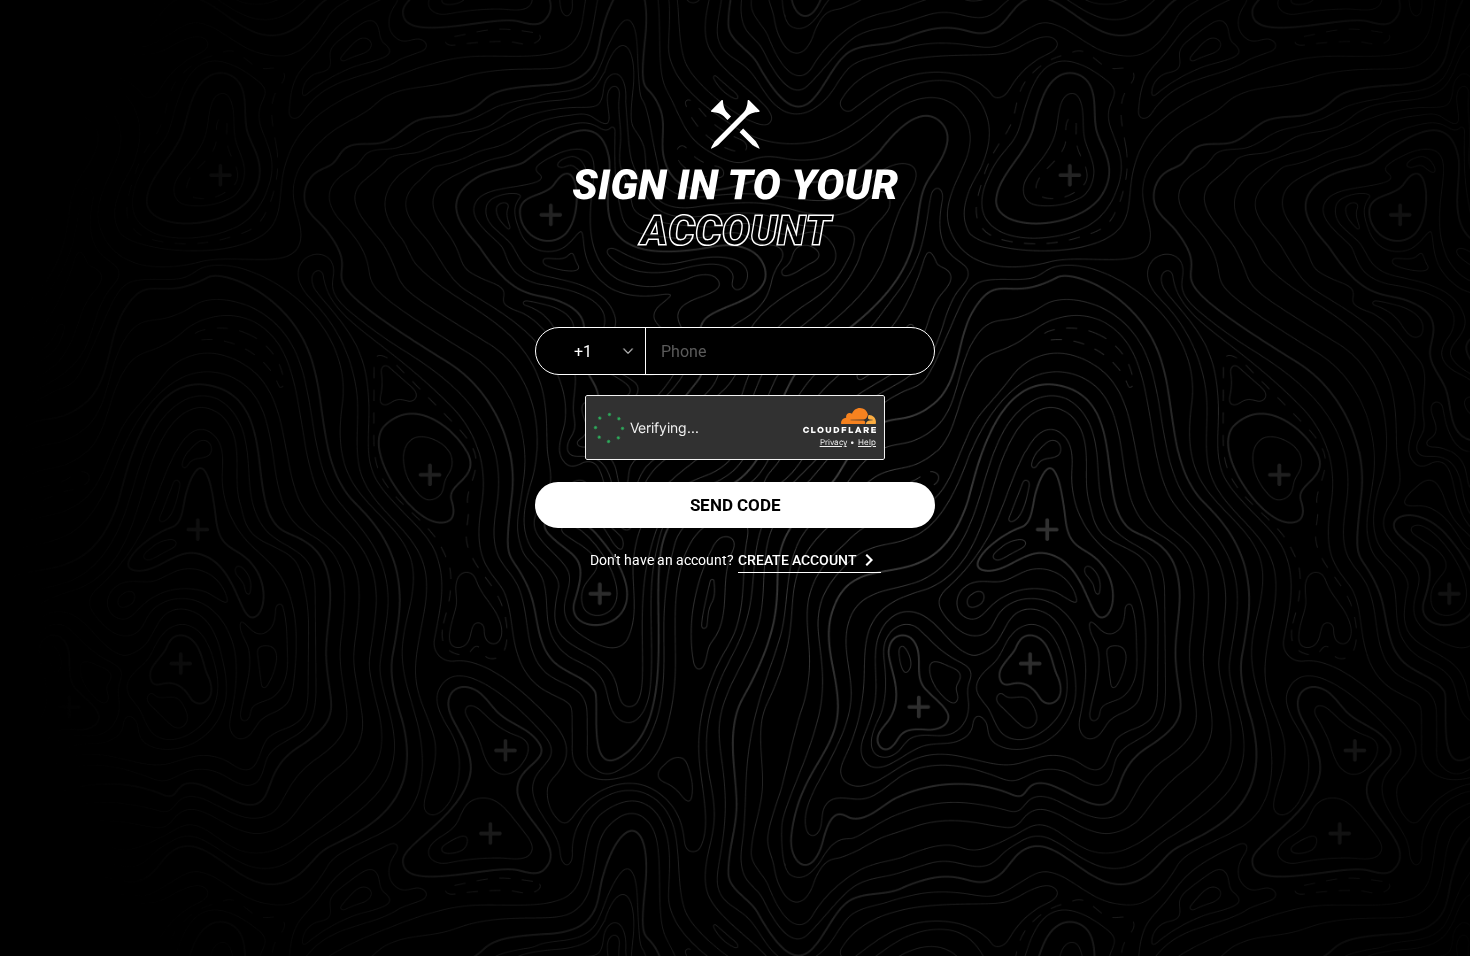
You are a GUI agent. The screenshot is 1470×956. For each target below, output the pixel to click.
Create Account (809, 560)
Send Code (735, 505)
